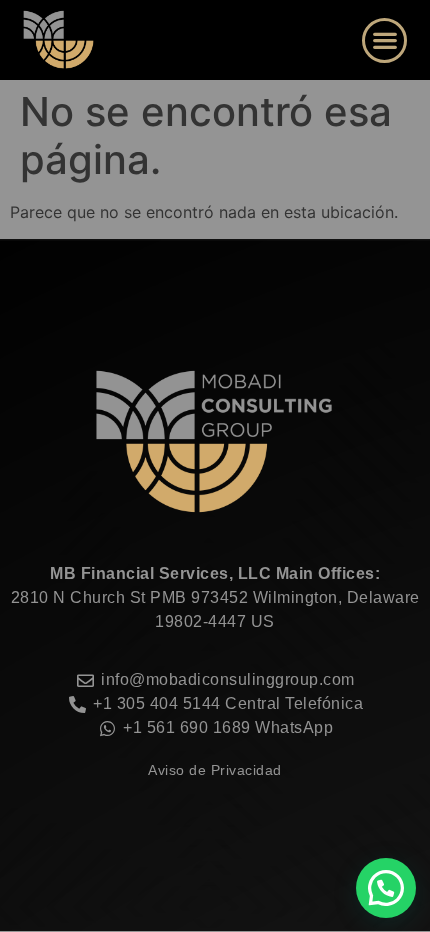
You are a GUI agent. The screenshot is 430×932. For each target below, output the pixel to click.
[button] (384, 40)
